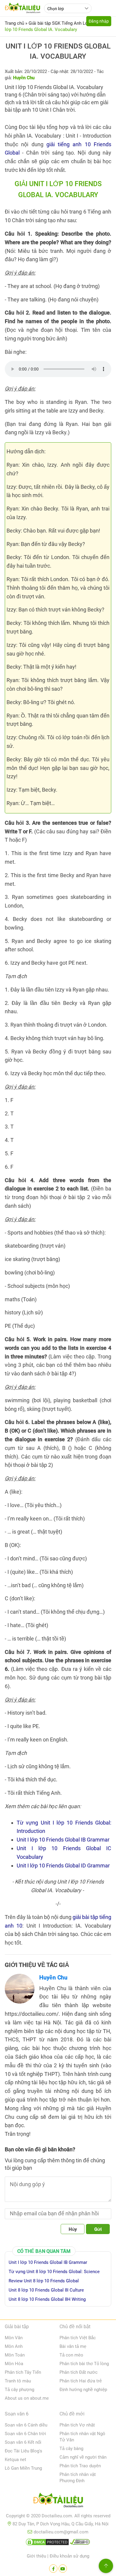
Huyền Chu (53, 1977)
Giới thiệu (36, 2556)
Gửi (98, 2229)
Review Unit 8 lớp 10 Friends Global (44, 2281)
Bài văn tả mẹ (73, 2346)
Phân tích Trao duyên (80, 2466)
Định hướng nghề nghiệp (83, 2390)
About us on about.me (27, 2398)
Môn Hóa (14, 2364)
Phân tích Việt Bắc (78, 2338)
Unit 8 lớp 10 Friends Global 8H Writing (47, 2299)
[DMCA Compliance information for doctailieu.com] (80, 2543)
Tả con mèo (71, 2355)
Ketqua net (15, 2460)
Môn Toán (15, 2355)
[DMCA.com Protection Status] (47, 2543)
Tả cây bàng (71, 2449)
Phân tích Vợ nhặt (77, 2425)
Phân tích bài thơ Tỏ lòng (84, 2364)
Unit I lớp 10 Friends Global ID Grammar (63, 1866)
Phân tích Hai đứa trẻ (81, 2381)
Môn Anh (14, 2346)
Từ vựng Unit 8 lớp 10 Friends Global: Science (54, 2272)
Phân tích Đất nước (79, 2372)
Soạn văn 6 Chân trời (25, 2434)
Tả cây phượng (19, 2390)
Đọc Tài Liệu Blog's (23, 2451)
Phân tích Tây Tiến (23, 2372)
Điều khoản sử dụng (69, 2556)
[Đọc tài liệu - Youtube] (63, 2569)
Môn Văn (14, 2338)
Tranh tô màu (18, 2381)
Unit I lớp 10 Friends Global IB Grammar (63, 1840)
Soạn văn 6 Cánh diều (26, 2425)
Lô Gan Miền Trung (23, 2468)
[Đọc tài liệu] (53, 2569)
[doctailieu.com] (58, 2501)
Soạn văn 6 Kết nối (23, 2442)
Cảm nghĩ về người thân (83, 2457)
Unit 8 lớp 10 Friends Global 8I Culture (46, 2290)
